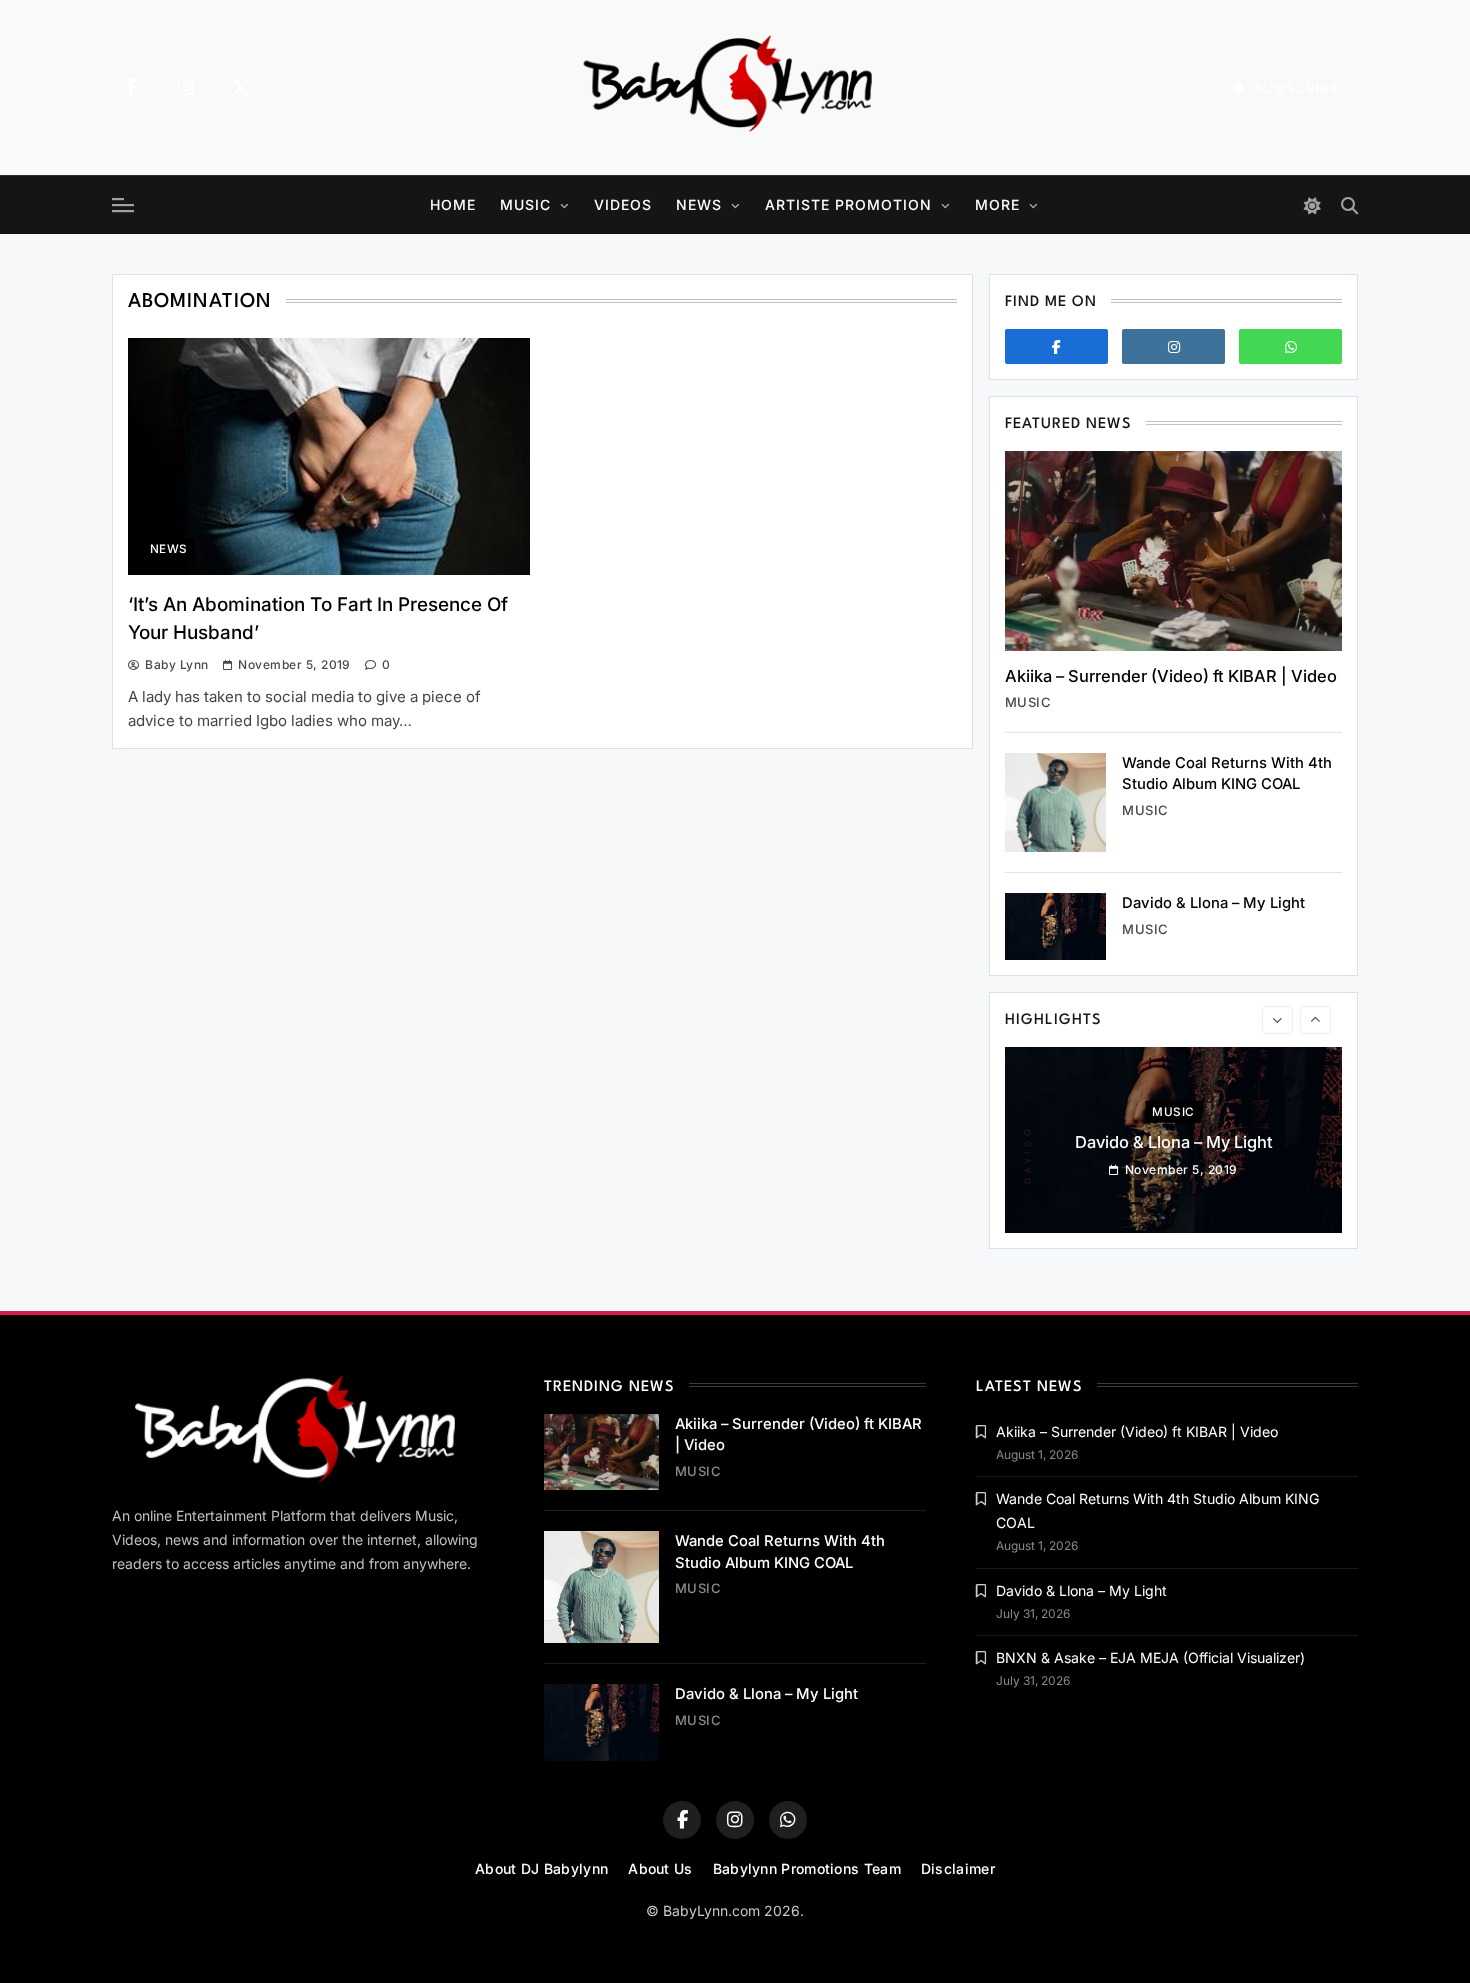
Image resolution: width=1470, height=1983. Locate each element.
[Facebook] (131, 88)
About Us (660, 1868)
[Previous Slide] (1277, 1020)
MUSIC (525, 204)
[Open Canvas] (123, 205)
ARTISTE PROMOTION (848, 204)
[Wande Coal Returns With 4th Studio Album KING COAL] (1055, 802)
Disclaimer (958, 1868)
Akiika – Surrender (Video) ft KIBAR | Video (1171, 676)
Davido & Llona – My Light (1213, 903)
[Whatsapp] (1290, 346)
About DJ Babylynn (541, 1868)
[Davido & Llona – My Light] (1055, 926)
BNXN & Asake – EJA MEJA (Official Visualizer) (1150, 1657)
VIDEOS (623, 204)
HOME (453, 204)
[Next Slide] (1315, 1020)
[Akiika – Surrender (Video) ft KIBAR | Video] (1173, 551)
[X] (241, 88)
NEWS (699, 204)
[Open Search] (1349, 205)
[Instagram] (186, 88)
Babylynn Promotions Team (807, 1868)
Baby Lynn (176, 664)
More (997, 204)
